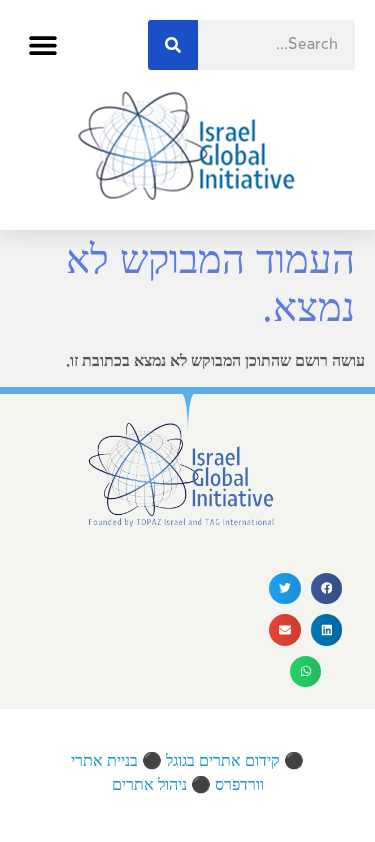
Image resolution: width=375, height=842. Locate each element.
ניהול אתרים (149, 785)
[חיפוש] (173, 45)
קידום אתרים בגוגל (223, 761)
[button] (42, 45)
